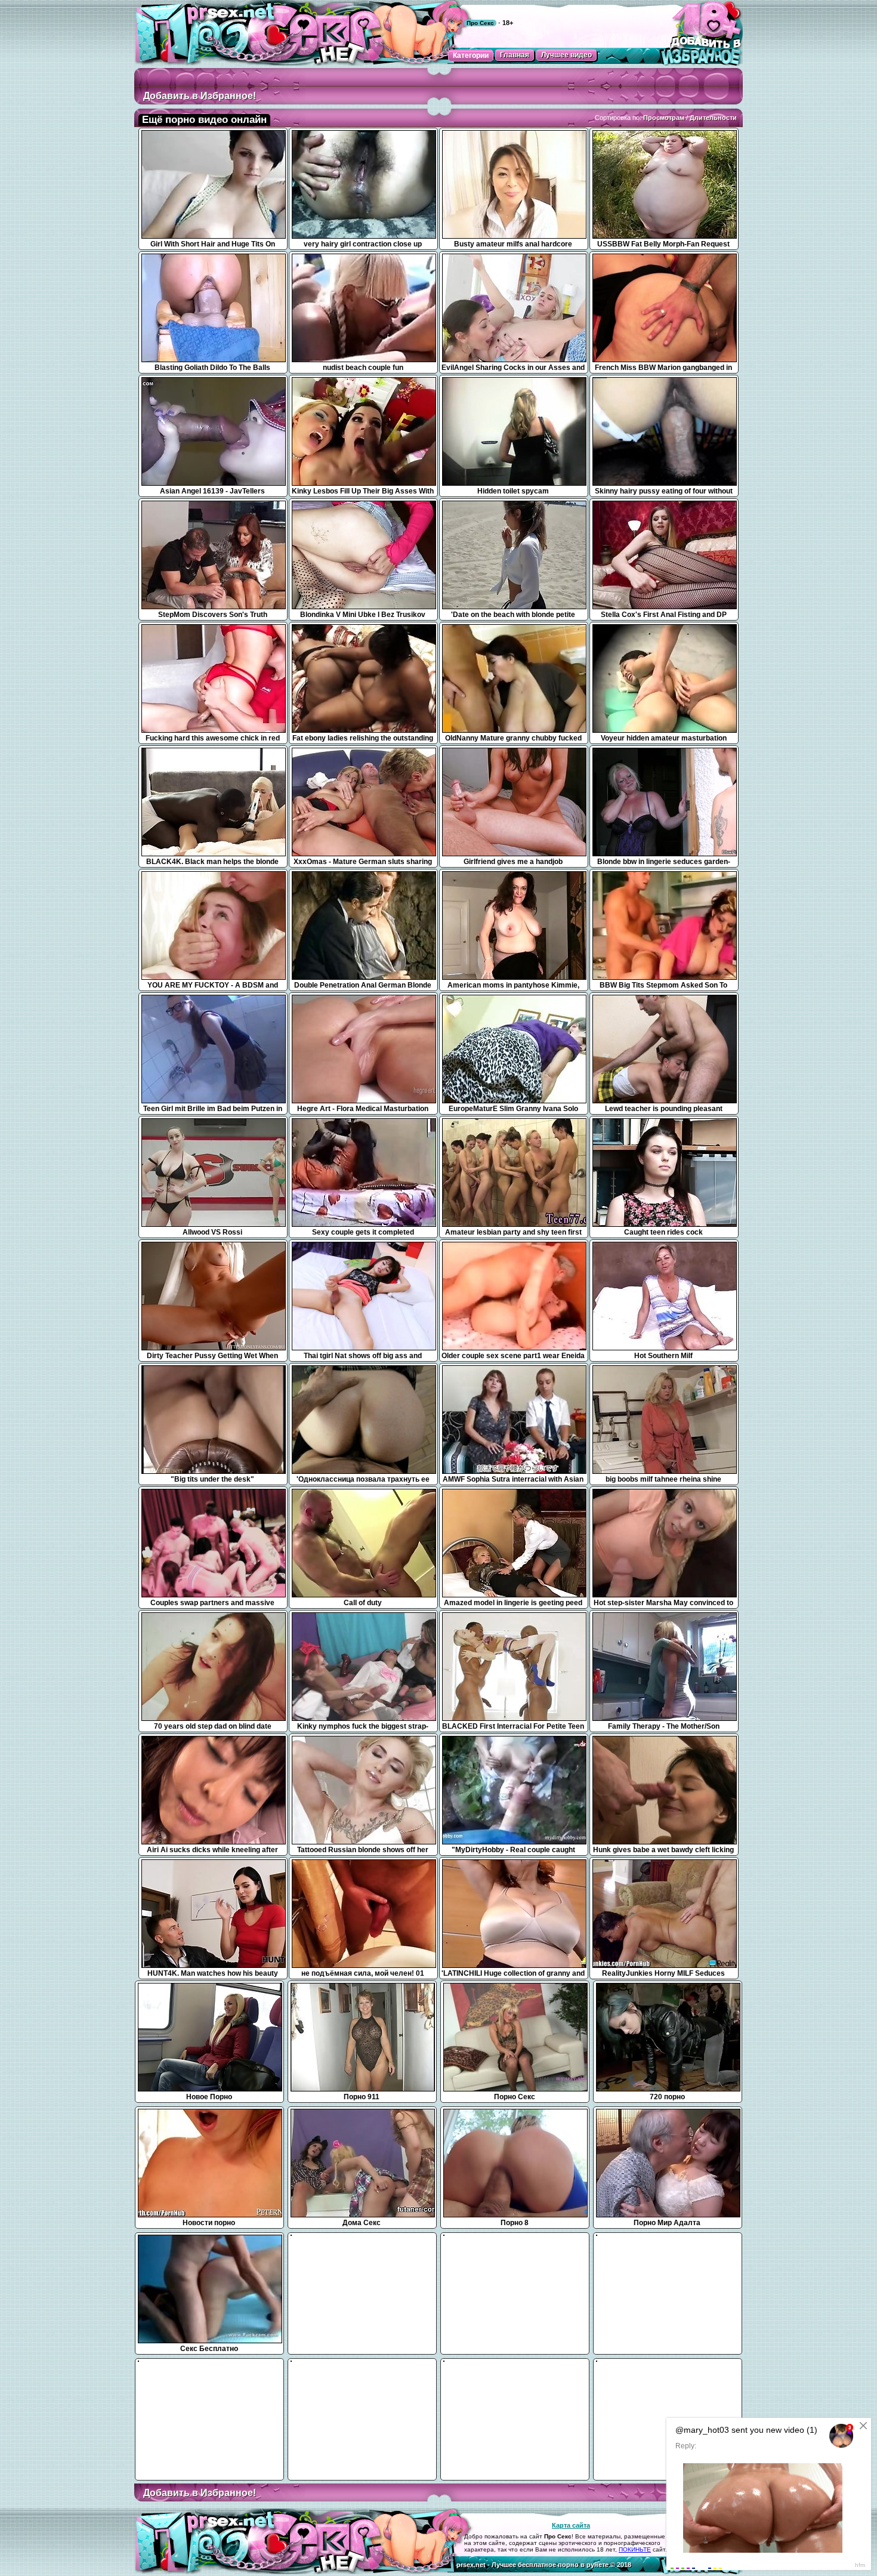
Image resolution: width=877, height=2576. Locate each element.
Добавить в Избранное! (200, 96)
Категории (471, 55)
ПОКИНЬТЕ (635, 2549)
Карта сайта (571, 2525)
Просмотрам (664, 118)
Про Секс (480, 23)
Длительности (713, 118)
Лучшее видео (566, 55)
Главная (515, 55)
